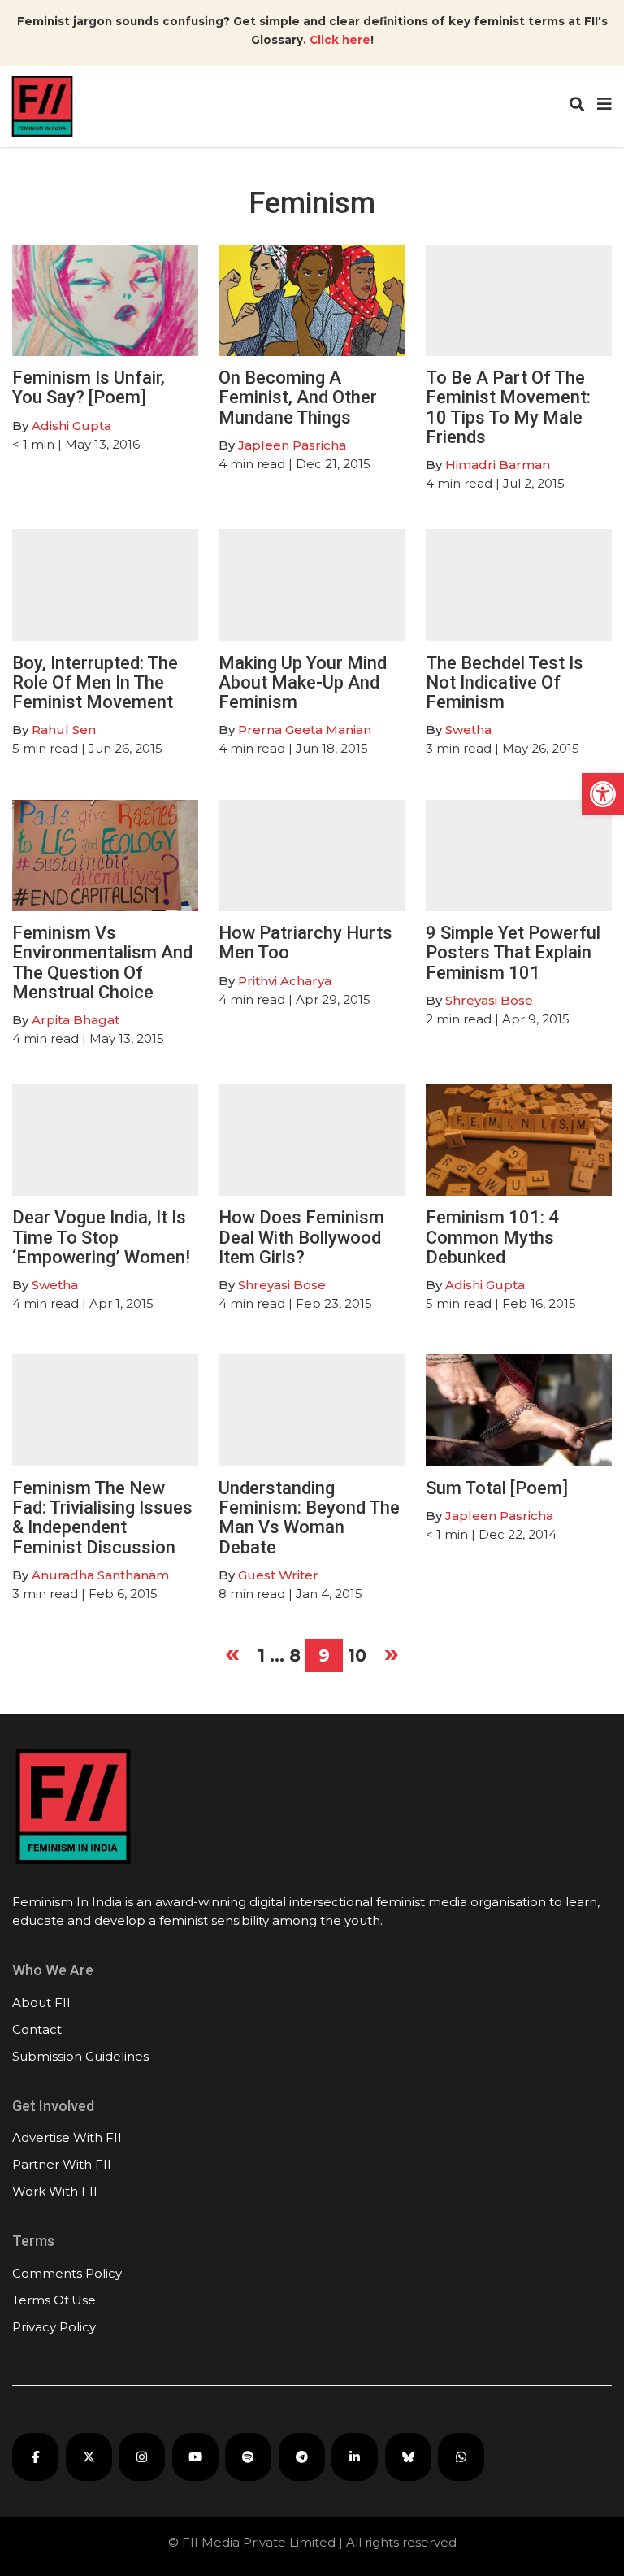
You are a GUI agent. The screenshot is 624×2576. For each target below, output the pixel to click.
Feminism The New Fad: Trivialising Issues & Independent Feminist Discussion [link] (102, 1518)
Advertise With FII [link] (67, 2137)
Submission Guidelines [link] (80, 2056)
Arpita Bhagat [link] (76, 1020)
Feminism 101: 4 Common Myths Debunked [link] (492, 1237)
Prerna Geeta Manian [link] (305, 730)
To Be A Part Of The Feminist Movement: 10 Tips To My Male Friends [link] (508, 407)
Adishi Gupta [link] (71, 426)
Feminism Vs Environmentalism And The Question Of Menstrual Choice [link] (102, 962)
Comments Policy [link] (67, 2273)
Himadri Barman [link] (498, 465)
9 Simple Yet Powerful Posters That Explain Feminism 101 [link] (513, 952)
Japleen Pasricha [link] (292, 445)
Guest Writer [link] (278, 1575)
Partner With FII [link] (62, 2164)
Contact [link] (37, 2029)
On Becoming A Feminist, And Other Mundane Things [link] (298, 397)
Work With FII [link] (55, 2191)
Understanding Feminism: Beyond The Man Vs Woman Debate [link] (309, 1518)
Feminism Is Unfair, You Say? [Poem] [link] (89, 387)
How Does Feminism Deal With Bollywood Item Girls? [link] (301, 1237)
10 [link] (357, 1655)
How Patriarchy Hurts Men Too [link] (305, 943)
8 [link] (295, 1655)
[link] (603, 794)
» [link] (392, 1653)
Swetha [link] (468, 730)
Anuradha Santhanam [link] (100, 1575)
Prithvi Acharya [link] (285, 981)
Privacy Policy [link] (54, 2327)
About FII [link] (41, 2003)
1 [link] (261, 1655)
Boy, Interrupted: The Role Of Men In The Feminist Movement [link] (95, 682)
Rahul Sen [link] (64, 730)
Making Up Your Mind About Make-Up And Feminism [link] (303, 682)
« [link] (232, 1653)
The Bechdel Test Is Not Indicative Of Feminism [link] (505, 682)
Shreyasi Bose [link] (489, 1000)
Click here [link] (340, 40)
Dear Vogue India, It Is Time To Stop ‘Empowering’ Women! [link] (101, 1237)
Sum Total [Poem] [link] (497, 1488)
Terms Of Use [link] (54, 2300)
